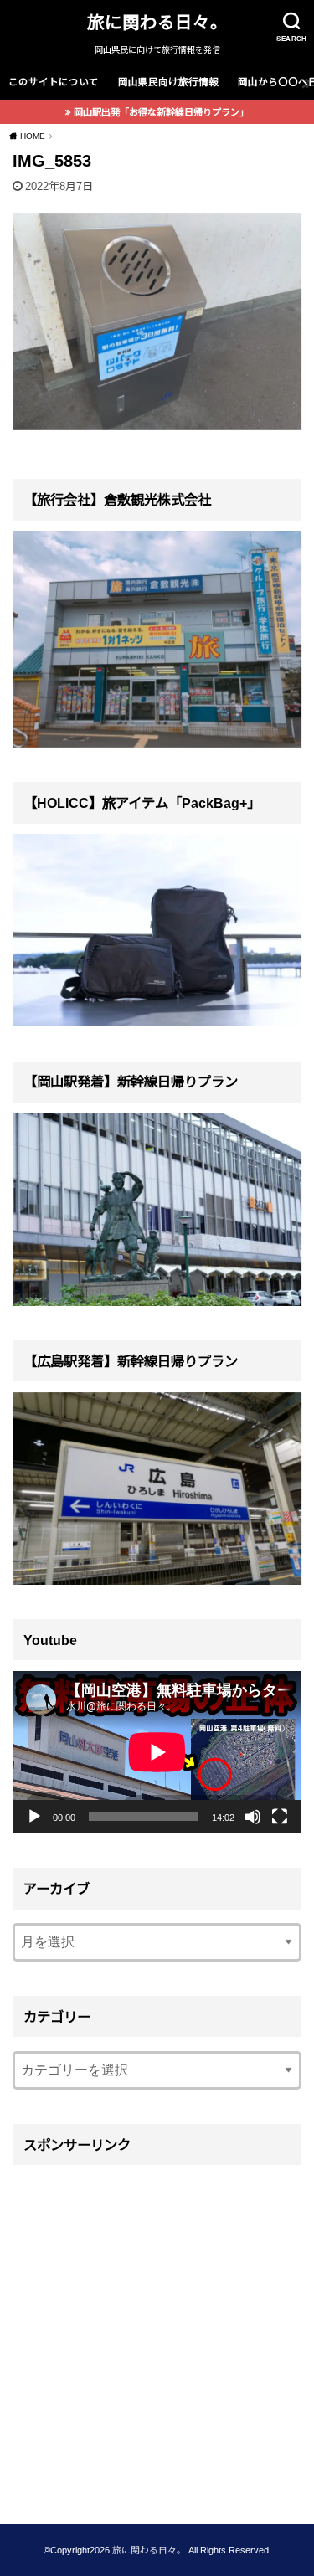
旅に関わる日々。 (157, 22)
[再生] (34, 1817)
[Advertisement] (157, 2333)
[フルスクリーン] (280, 1817)
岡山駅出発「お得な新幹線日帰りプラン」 (161, 112)
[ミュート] (253, 1817)
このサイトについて (54, 82)
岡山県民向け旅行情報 (168, 82)
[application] (157, 1752)
